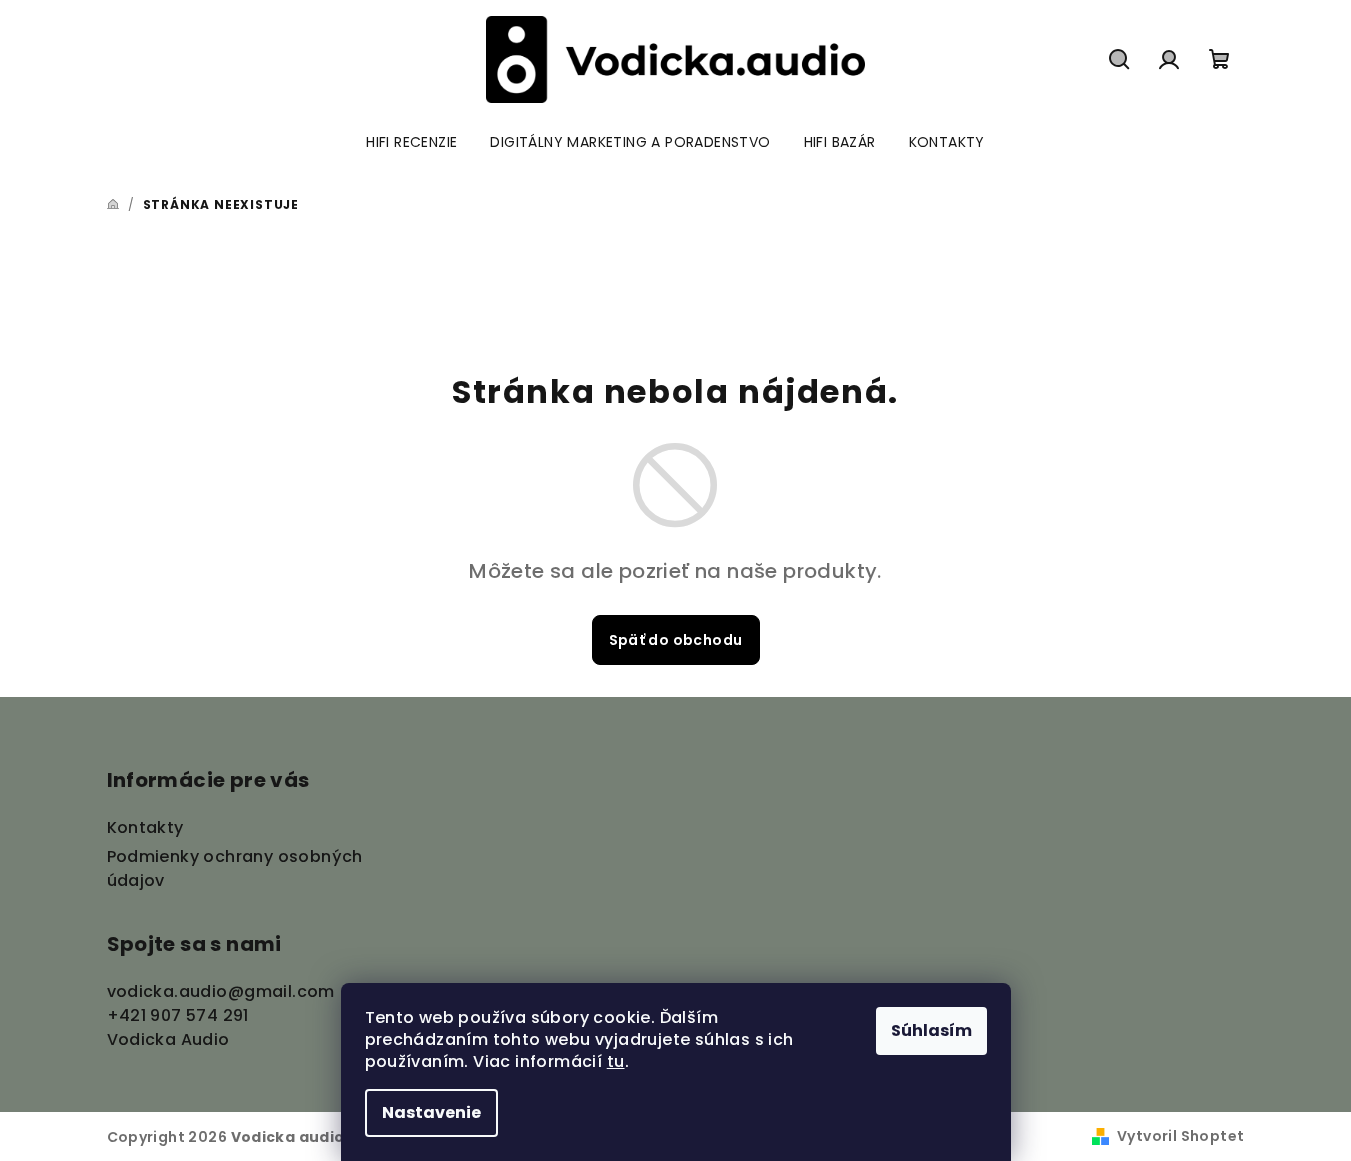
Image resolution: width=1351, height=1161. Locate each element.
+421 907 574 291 (178, 1015)
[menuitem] (411, 142)
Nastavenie (431, 1112)
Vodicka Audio (168, 1039)
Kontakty (145, 827)
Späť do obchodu (676, 640)
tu (616, 1061)
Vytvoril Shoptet (1180, 1136)
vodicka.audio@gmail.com (221, 991)
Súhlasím (931, 1030)
